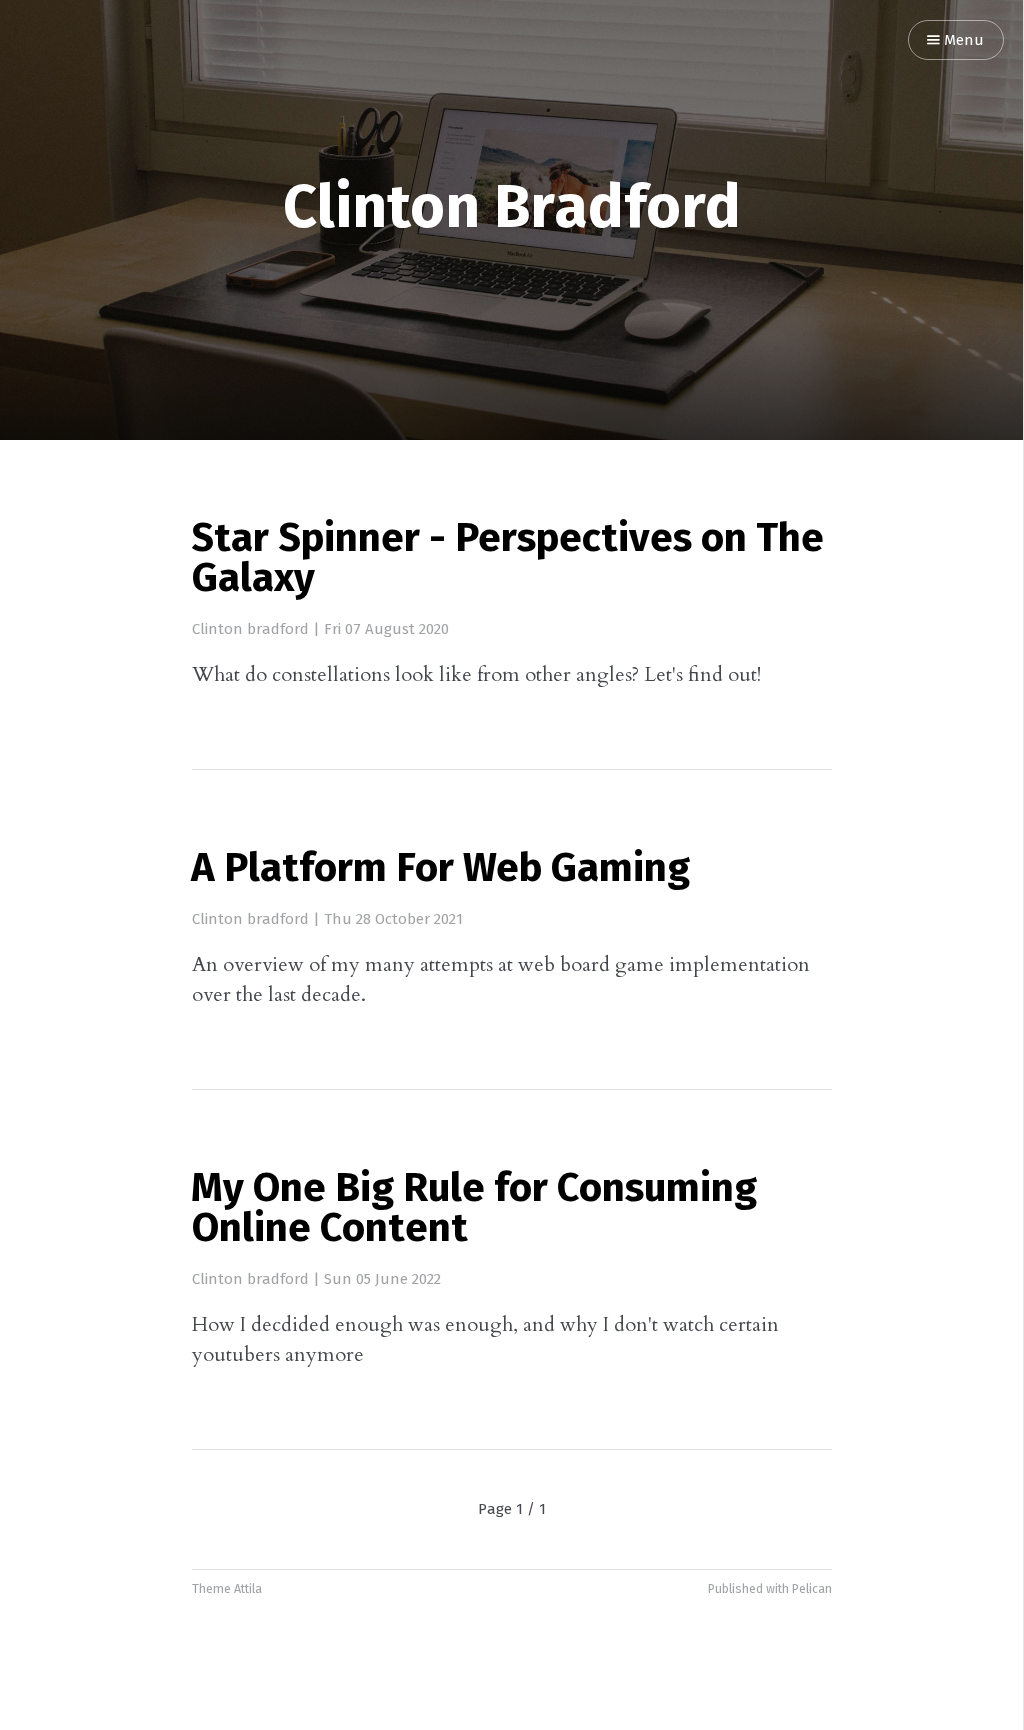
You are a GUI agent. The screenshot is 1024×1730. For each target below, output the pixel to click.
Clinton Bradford (512, 210)
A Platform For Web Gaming (440, 870)
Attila (248, 1589)
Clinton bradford (250, 629)
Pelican (812, 1589)
